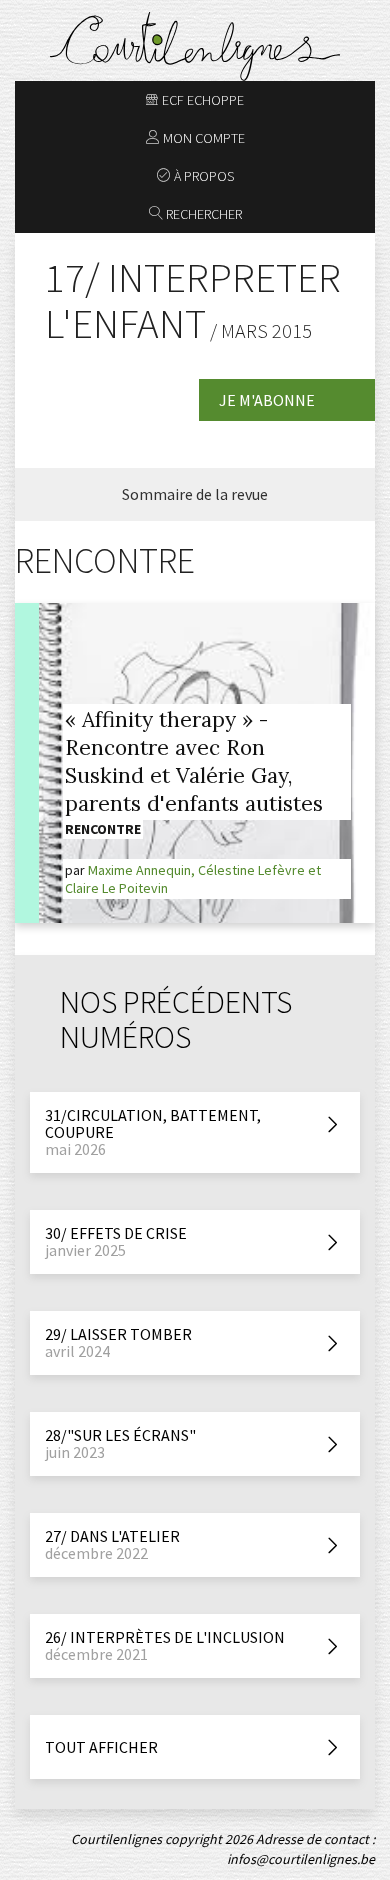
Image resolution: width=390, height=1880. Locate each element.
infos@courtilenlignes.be (301, 1859)
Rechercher (202, 214)
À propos (202, 176)
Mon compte (202, 138)
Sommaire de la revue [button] (195, 494)
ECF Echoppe (201, 100)
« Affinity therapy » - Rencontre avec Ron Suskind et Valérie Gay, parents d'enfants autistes (194, 761)
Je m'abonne (267, 400)
